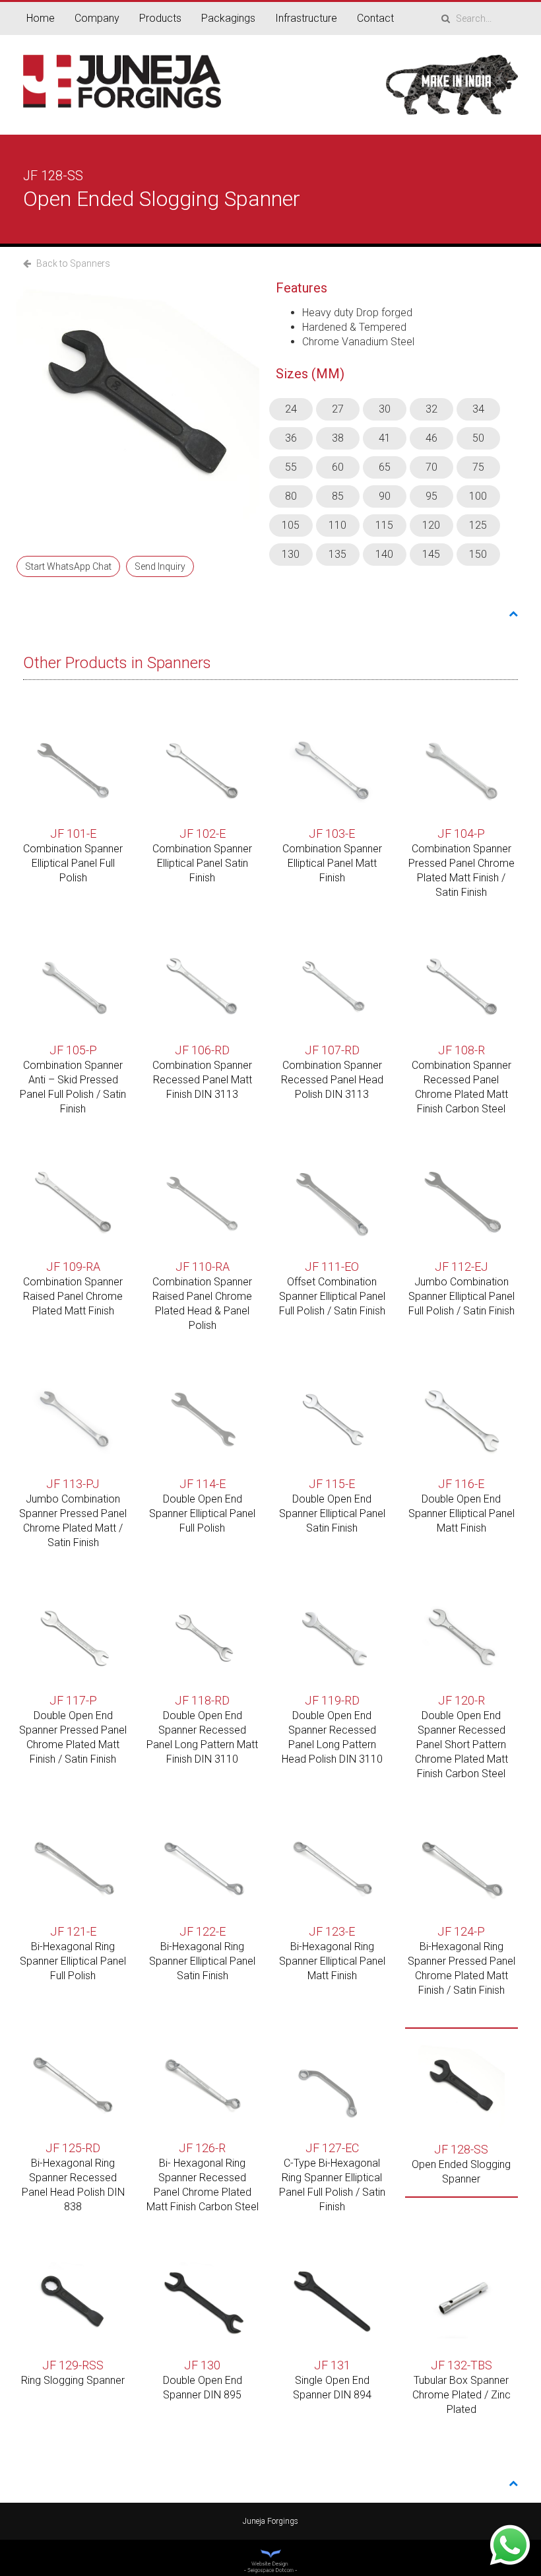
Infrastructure (306, 18)
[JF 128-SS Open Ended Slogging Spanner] (138, 401)
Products (160, 18)
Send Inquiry (160, 566)
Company (97, 18)
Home (41, 18)
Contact (375, 18)
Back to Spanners (72, 263)
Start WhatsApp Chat (68, 566)
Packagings (228, 18)
